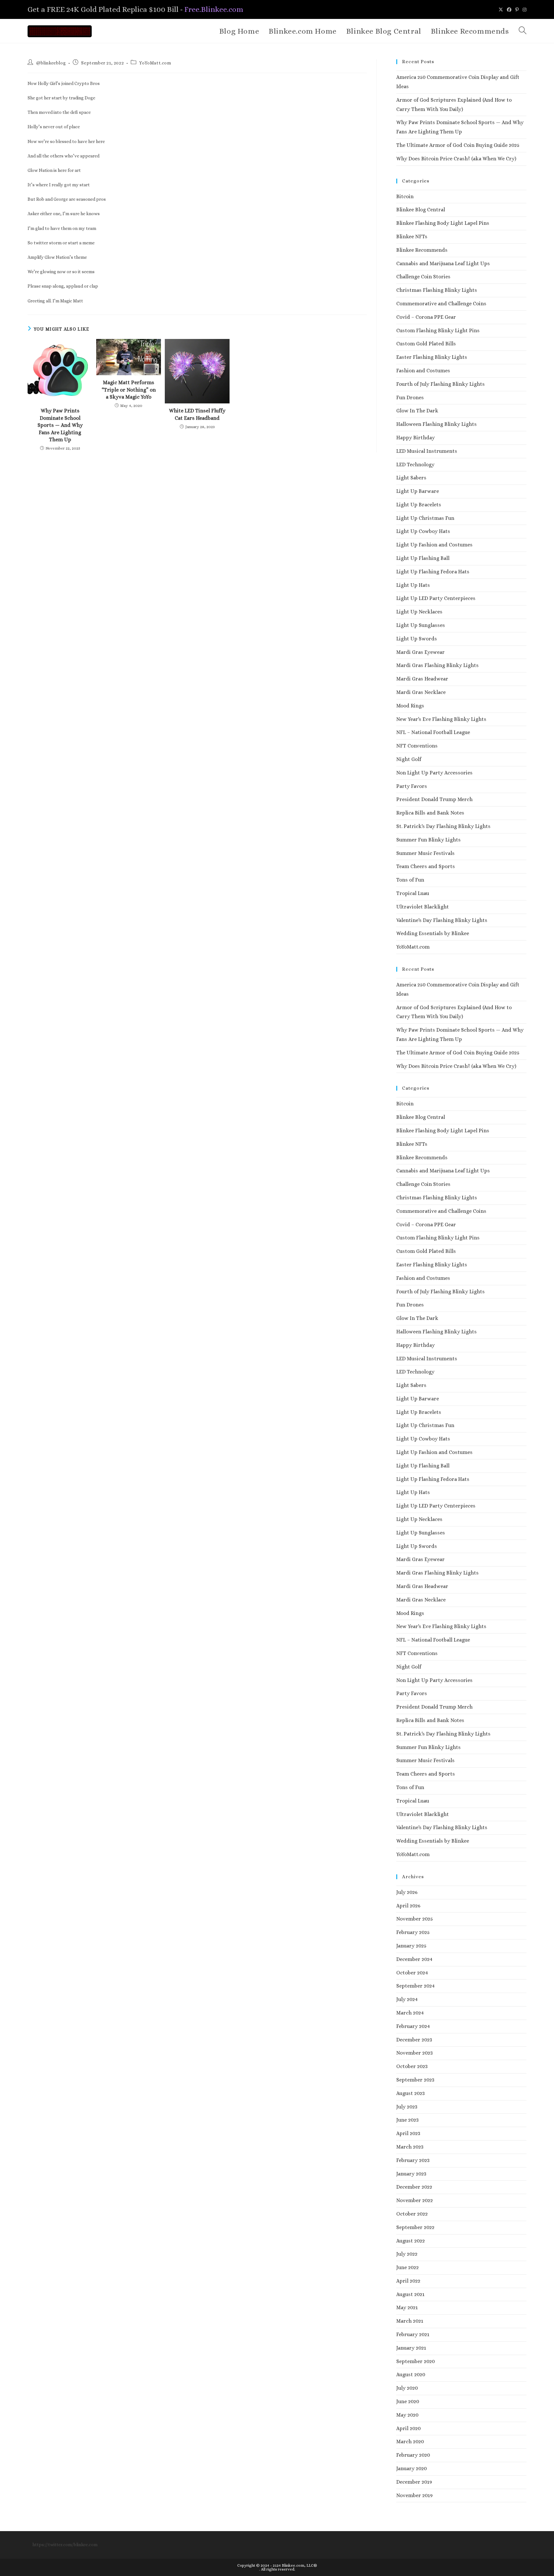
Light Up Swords (417, 639)
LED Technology (415, 465)
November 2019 (414, 2495)
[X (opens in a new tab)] (501, 10)
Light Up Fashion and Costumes (434, 545)
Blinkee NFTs (412, 236)
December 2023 (414, 2040)
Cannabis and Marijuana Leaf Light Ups (443, 263)
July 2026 (407, 1892)
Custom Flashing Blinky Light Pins (438, 330)
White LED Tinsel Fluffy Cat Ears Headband (197, 414)
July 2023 (407, 2107)
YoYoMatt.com (155, 63)
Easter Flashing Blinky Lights (432, 357)
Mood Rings (410, 706)
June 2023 (407, 2120)
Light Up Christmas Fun (425, 518)
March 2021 (410, 2321)
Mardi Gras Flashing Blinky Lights (437, 665)
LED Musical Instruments (427, 451)
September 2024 (415, 1986)
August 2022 (411, 2241)
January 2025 (411, 1946)
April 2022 (408, 2281)
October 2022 (412, 2214)
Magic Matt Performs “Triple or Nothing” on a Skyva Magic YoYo (129, 390)
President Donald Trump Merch (434, 799)
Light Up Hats (413, 585)
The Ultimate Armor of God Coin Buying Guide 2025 (458, 145)
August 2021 (410, 2294)
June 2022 (407, 2267)
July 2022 (407, 2254)
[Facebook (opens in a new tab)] (509, 10)
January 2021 (411, 2348)
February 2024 (413, 2026)
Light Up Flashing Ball (423, 558)
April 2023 (408, 2133)
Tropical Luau (413, 893)
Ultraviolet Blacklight (423, 907)
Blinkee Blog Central (421, 210)
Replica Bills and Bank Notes (430, 813)
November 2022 (415, 2200)
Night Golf (409, 759)
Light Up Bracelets (419, 505)
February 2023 (413, 2160)
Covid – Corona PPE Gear (426, 317)
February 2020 (413, 2455)
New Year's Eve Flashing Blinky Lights (441, 719)
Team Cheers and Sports (426, 866)
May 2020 (407, 2415)
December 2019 (414, 2482)
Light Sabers (411, 478)
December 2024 (414, 1959)
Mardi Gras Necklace (421, 692)
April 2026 (408, 1906)
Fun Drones (410, 397)
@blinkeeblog (51, 63)
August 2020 (411, 2374)
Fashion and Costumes (423, 371)
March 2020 (410, 2441)
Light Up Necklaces (419, 612)
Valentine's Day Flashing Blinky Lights (442, 920)
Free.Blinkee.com (214, 9)
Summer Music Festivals (425, 853)
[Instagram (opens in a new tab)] (524, 10)
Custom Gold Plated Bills (426, 344)
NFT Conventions (417, 746)
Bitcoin (405, 196)
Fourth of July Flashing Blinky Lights (441, 384)
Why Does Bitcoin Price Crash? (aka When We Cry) (456, 159)
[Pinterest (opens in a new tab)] (517, 10)
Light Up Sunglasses (421, 625)
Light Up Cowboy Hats (423, 531)
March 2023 (410, 2147)
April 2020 (408, 2428)
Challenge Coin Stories (423, 277)
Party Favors (412, 786)
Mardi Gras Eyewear (420, 652)
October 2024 (412, 1973)
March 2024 (410, 2013)
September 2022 (415, 2227)
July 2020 (407, 2388)
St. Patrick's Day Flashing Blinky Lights (443, 826)
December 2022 (414, 2187)
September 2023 (415, 2080)
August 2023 (411, 2093)
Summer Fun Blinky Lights (428, 840)
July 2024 (407, 1999)
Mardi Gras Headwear (422, 679)
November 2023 (415, 2053)
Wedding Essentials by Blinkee (433, 933)
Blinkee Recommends (422, 250)
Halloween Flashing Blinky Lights (436, 424)
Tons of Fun (410, 880)
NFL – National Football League (433, 732)
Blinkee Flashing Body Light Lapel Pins (443, 223)
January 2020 (411, 2468)
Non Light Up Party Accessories (434, 773)
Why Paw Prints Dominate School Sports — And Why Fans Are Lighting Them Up (60, 425)
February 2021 (413, 2334)
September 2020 (415, 2361)
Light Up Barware (418, 491)
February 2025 (413, 1932)
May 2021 (407, 2307)
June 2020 (408, 2401)
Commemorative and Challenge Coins (441, 304)
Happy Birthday (415, 438)
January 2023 (411, 2174)
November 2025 (415, 1919)
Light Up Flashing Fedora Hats (433, 572)
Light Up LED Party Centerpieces (436, 598)
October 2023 (412, 2066)
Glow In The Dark (417, 411)
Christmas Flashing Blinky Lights (437, 290)
